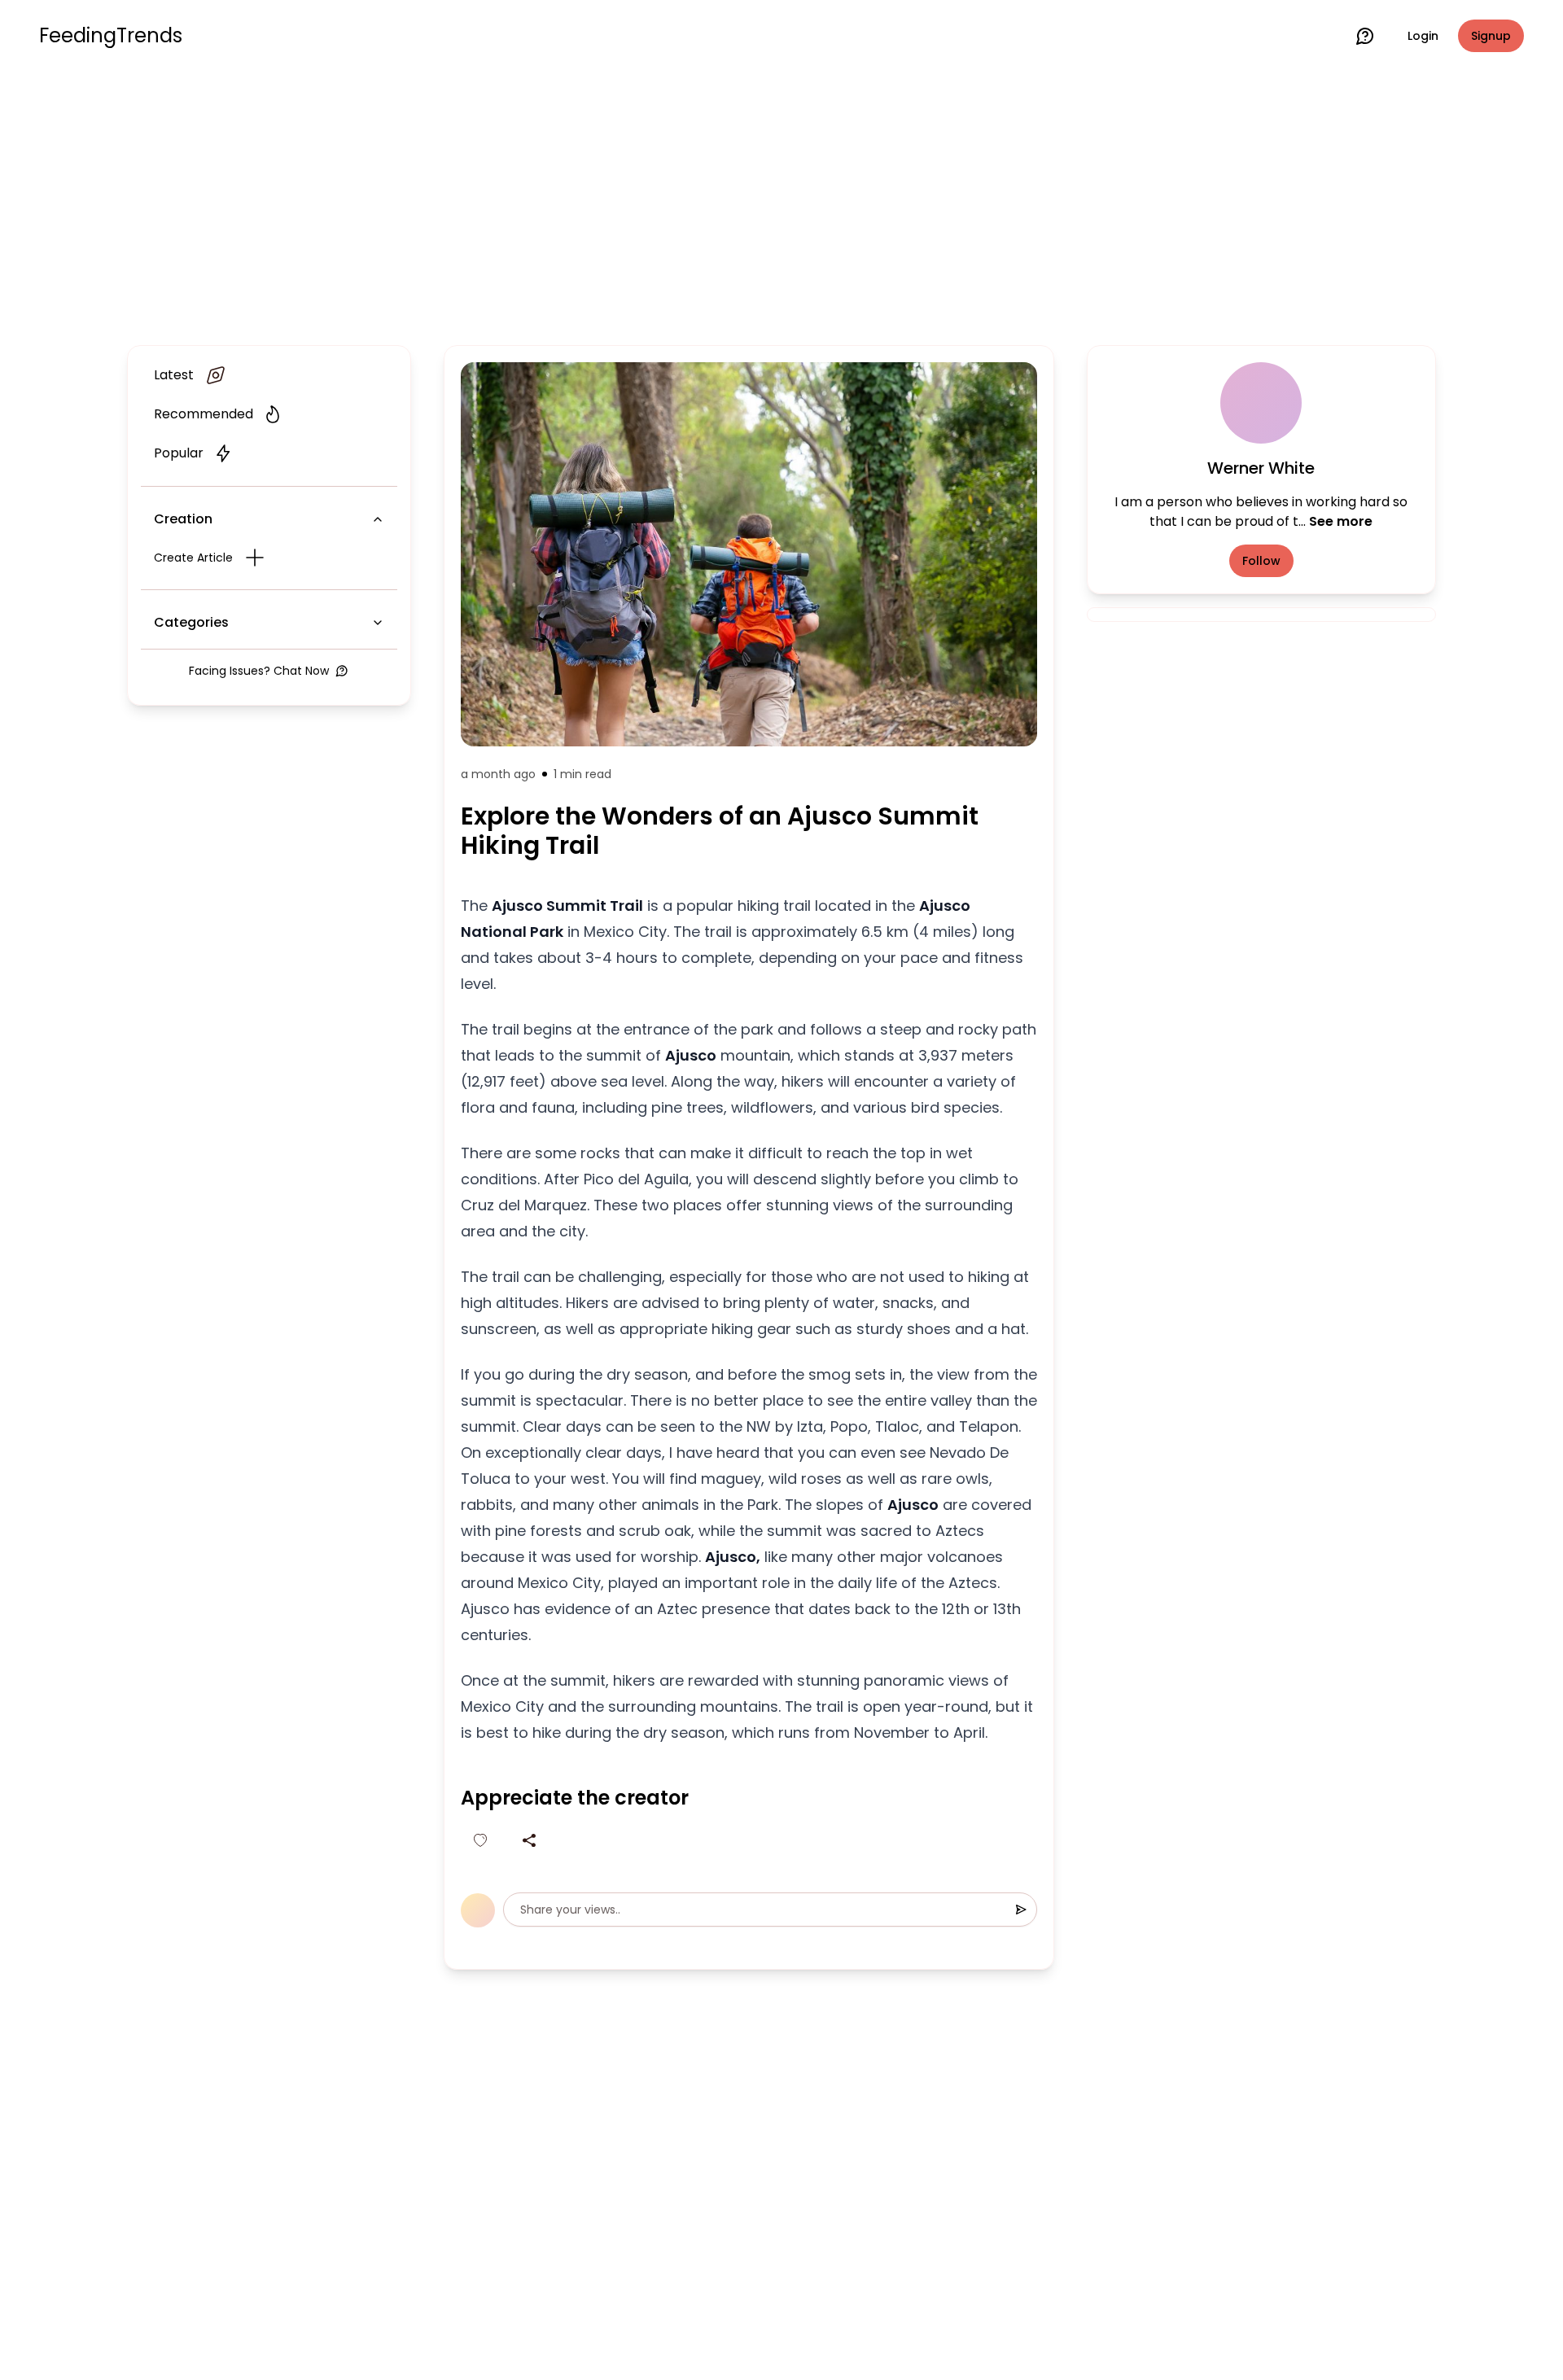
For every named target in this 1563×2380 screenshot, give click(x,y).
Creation (183, 519)
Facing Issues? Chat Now (259, 671)
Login (1423, 36)
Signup (1491, 36)
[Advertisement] (781, 205)
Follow (1261, 561)
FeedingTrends (111, 36)
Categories (191, 622)
